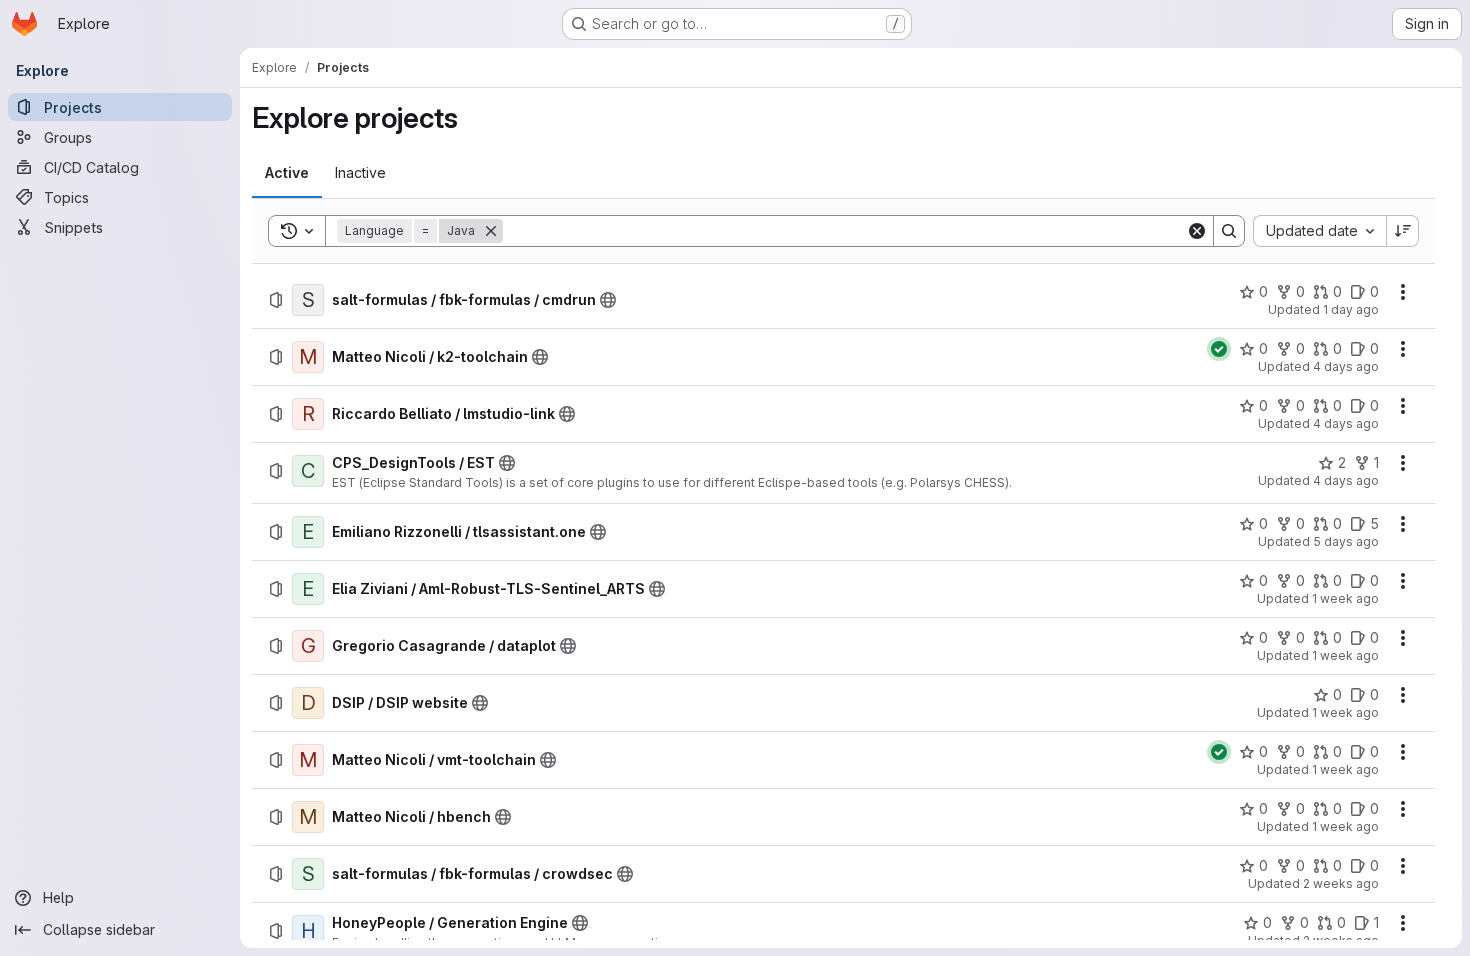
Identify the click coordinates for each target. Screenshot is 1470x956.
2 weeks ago (1341, 883)
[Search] (1229, 231)
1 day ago (1351, 309)
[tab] (287, 173)
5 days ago (1346, 541)
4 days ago (1346, 366)
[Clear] (1197, 231)
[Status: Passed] (1219, 349)
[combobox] (1319, 231)
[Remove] (491, 231)
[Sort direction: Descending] (1403, 231)
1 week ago (1345, 598)
